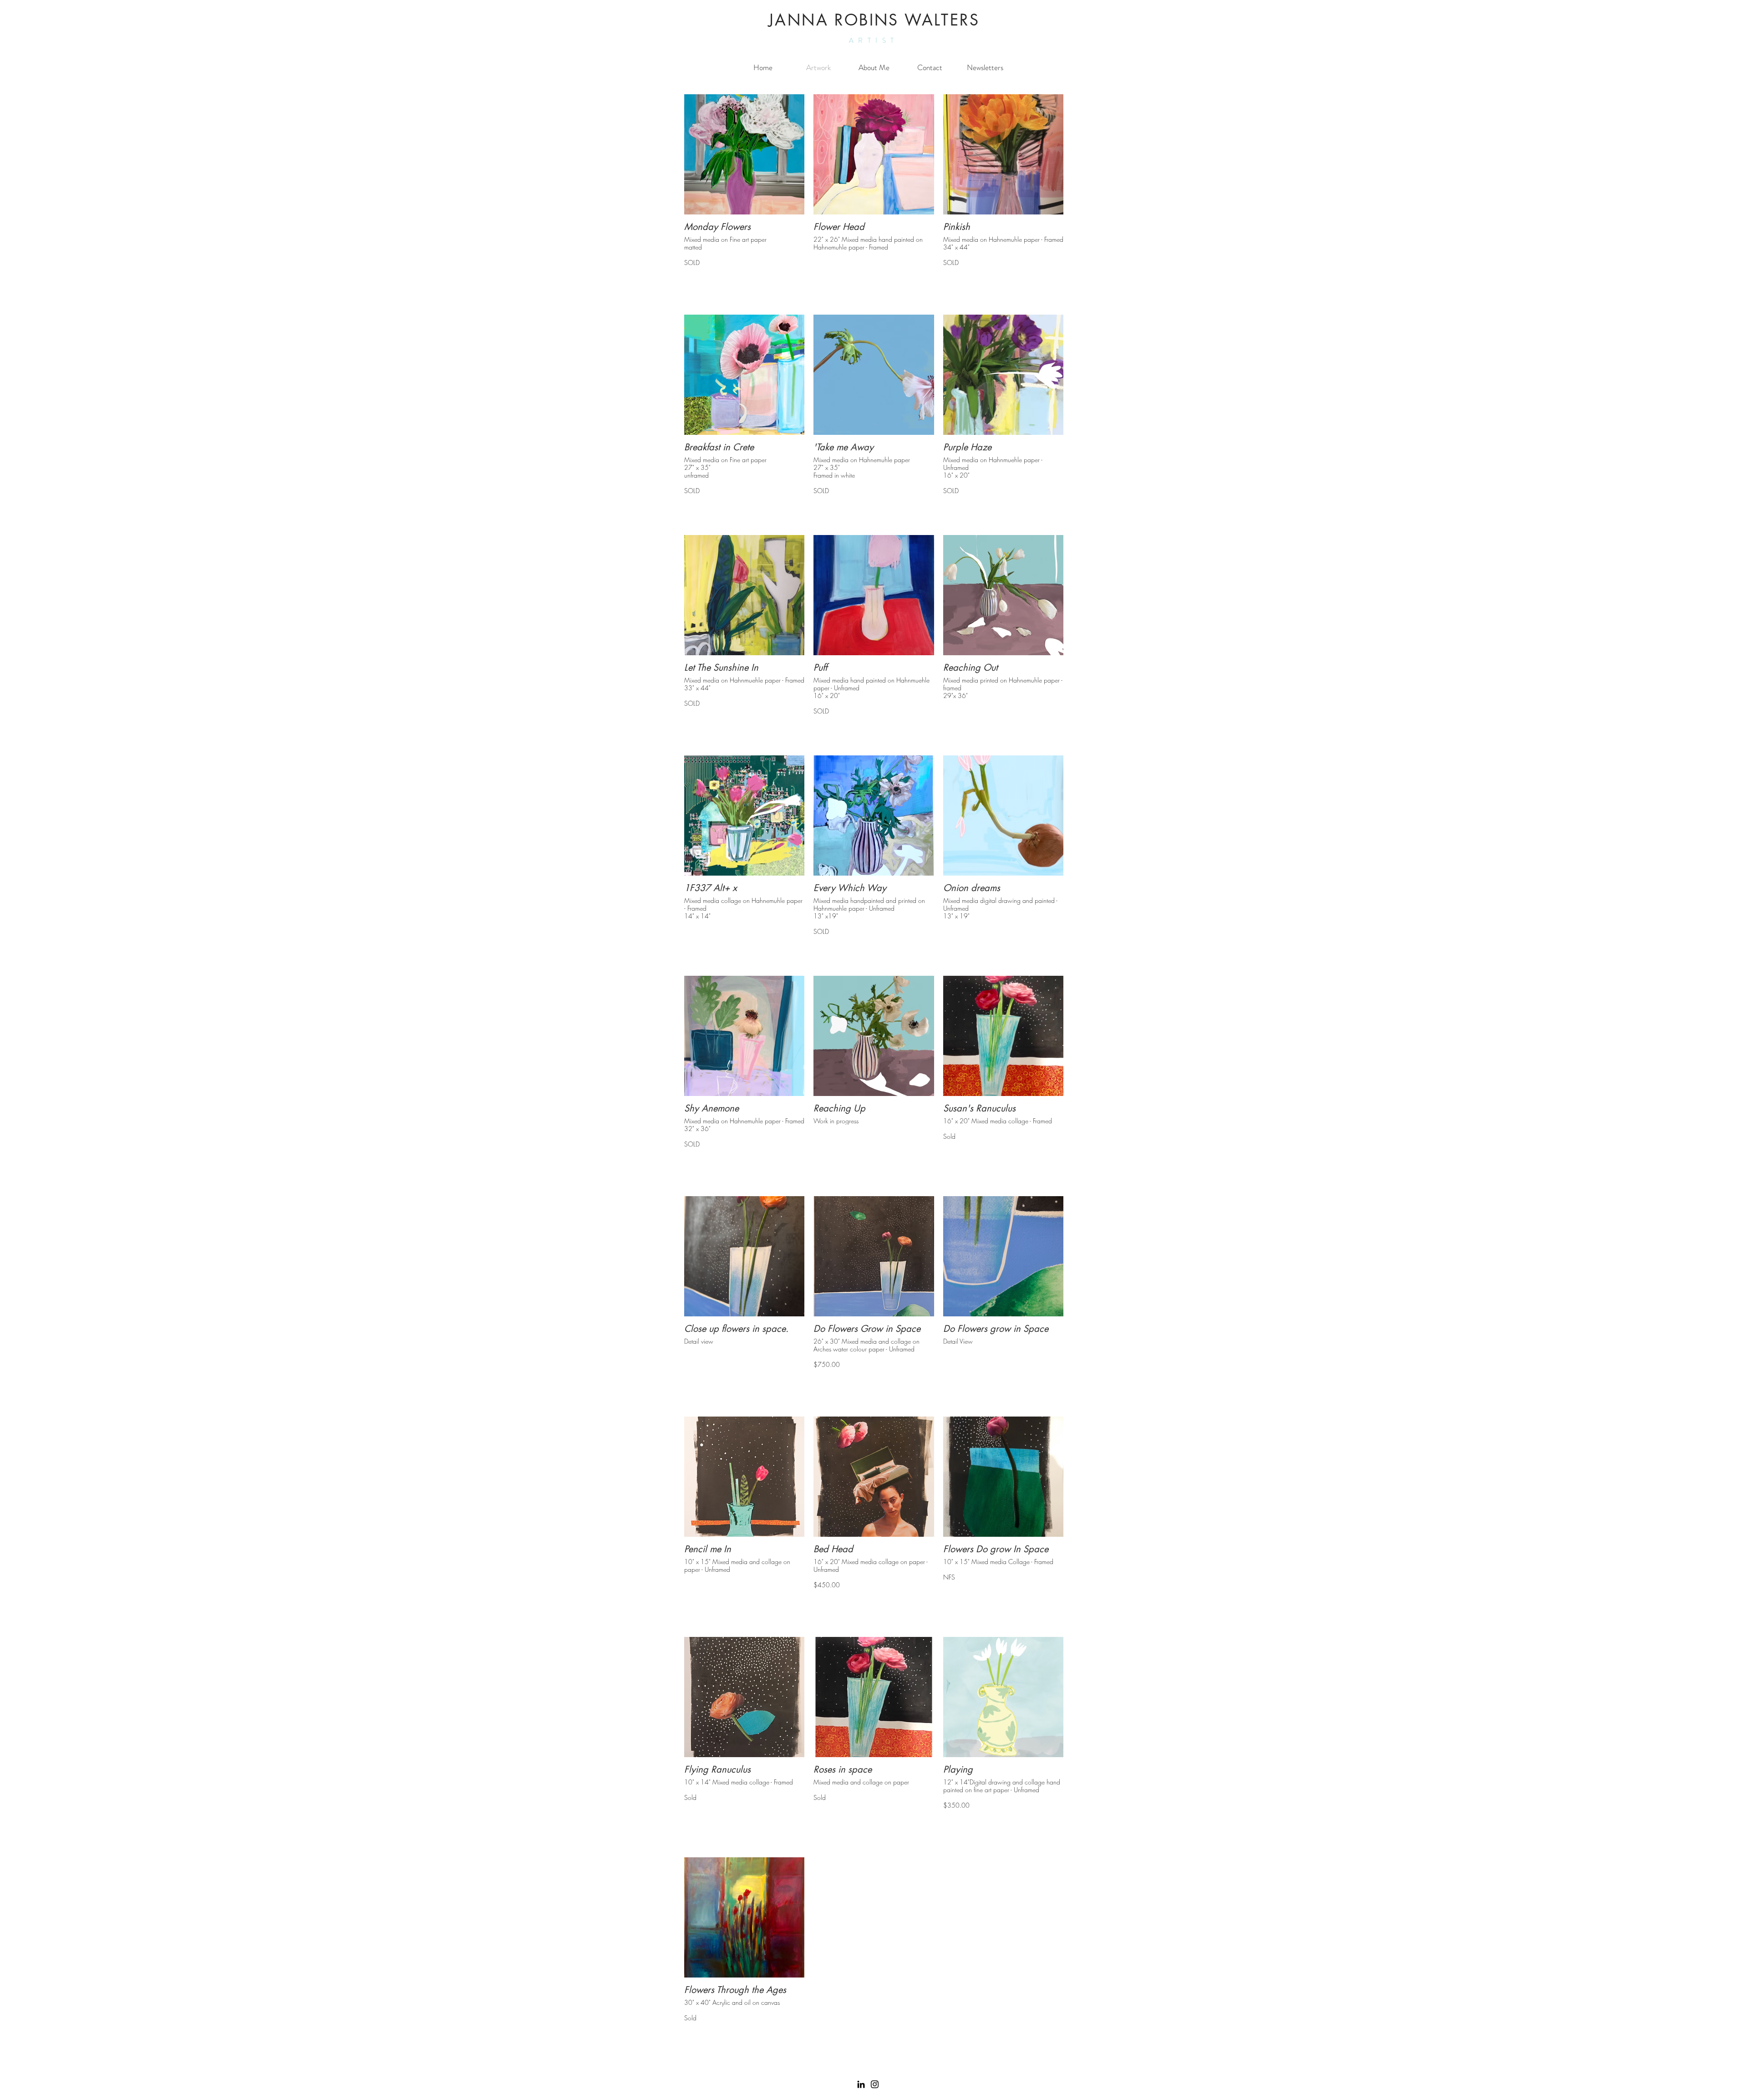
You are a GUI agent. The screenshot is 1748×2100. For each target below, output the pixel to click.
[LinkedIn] (861, 2084)
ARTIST (874, 41)
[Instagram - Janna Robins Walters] (875, 2084)
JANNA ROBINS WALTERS (874, 20)
